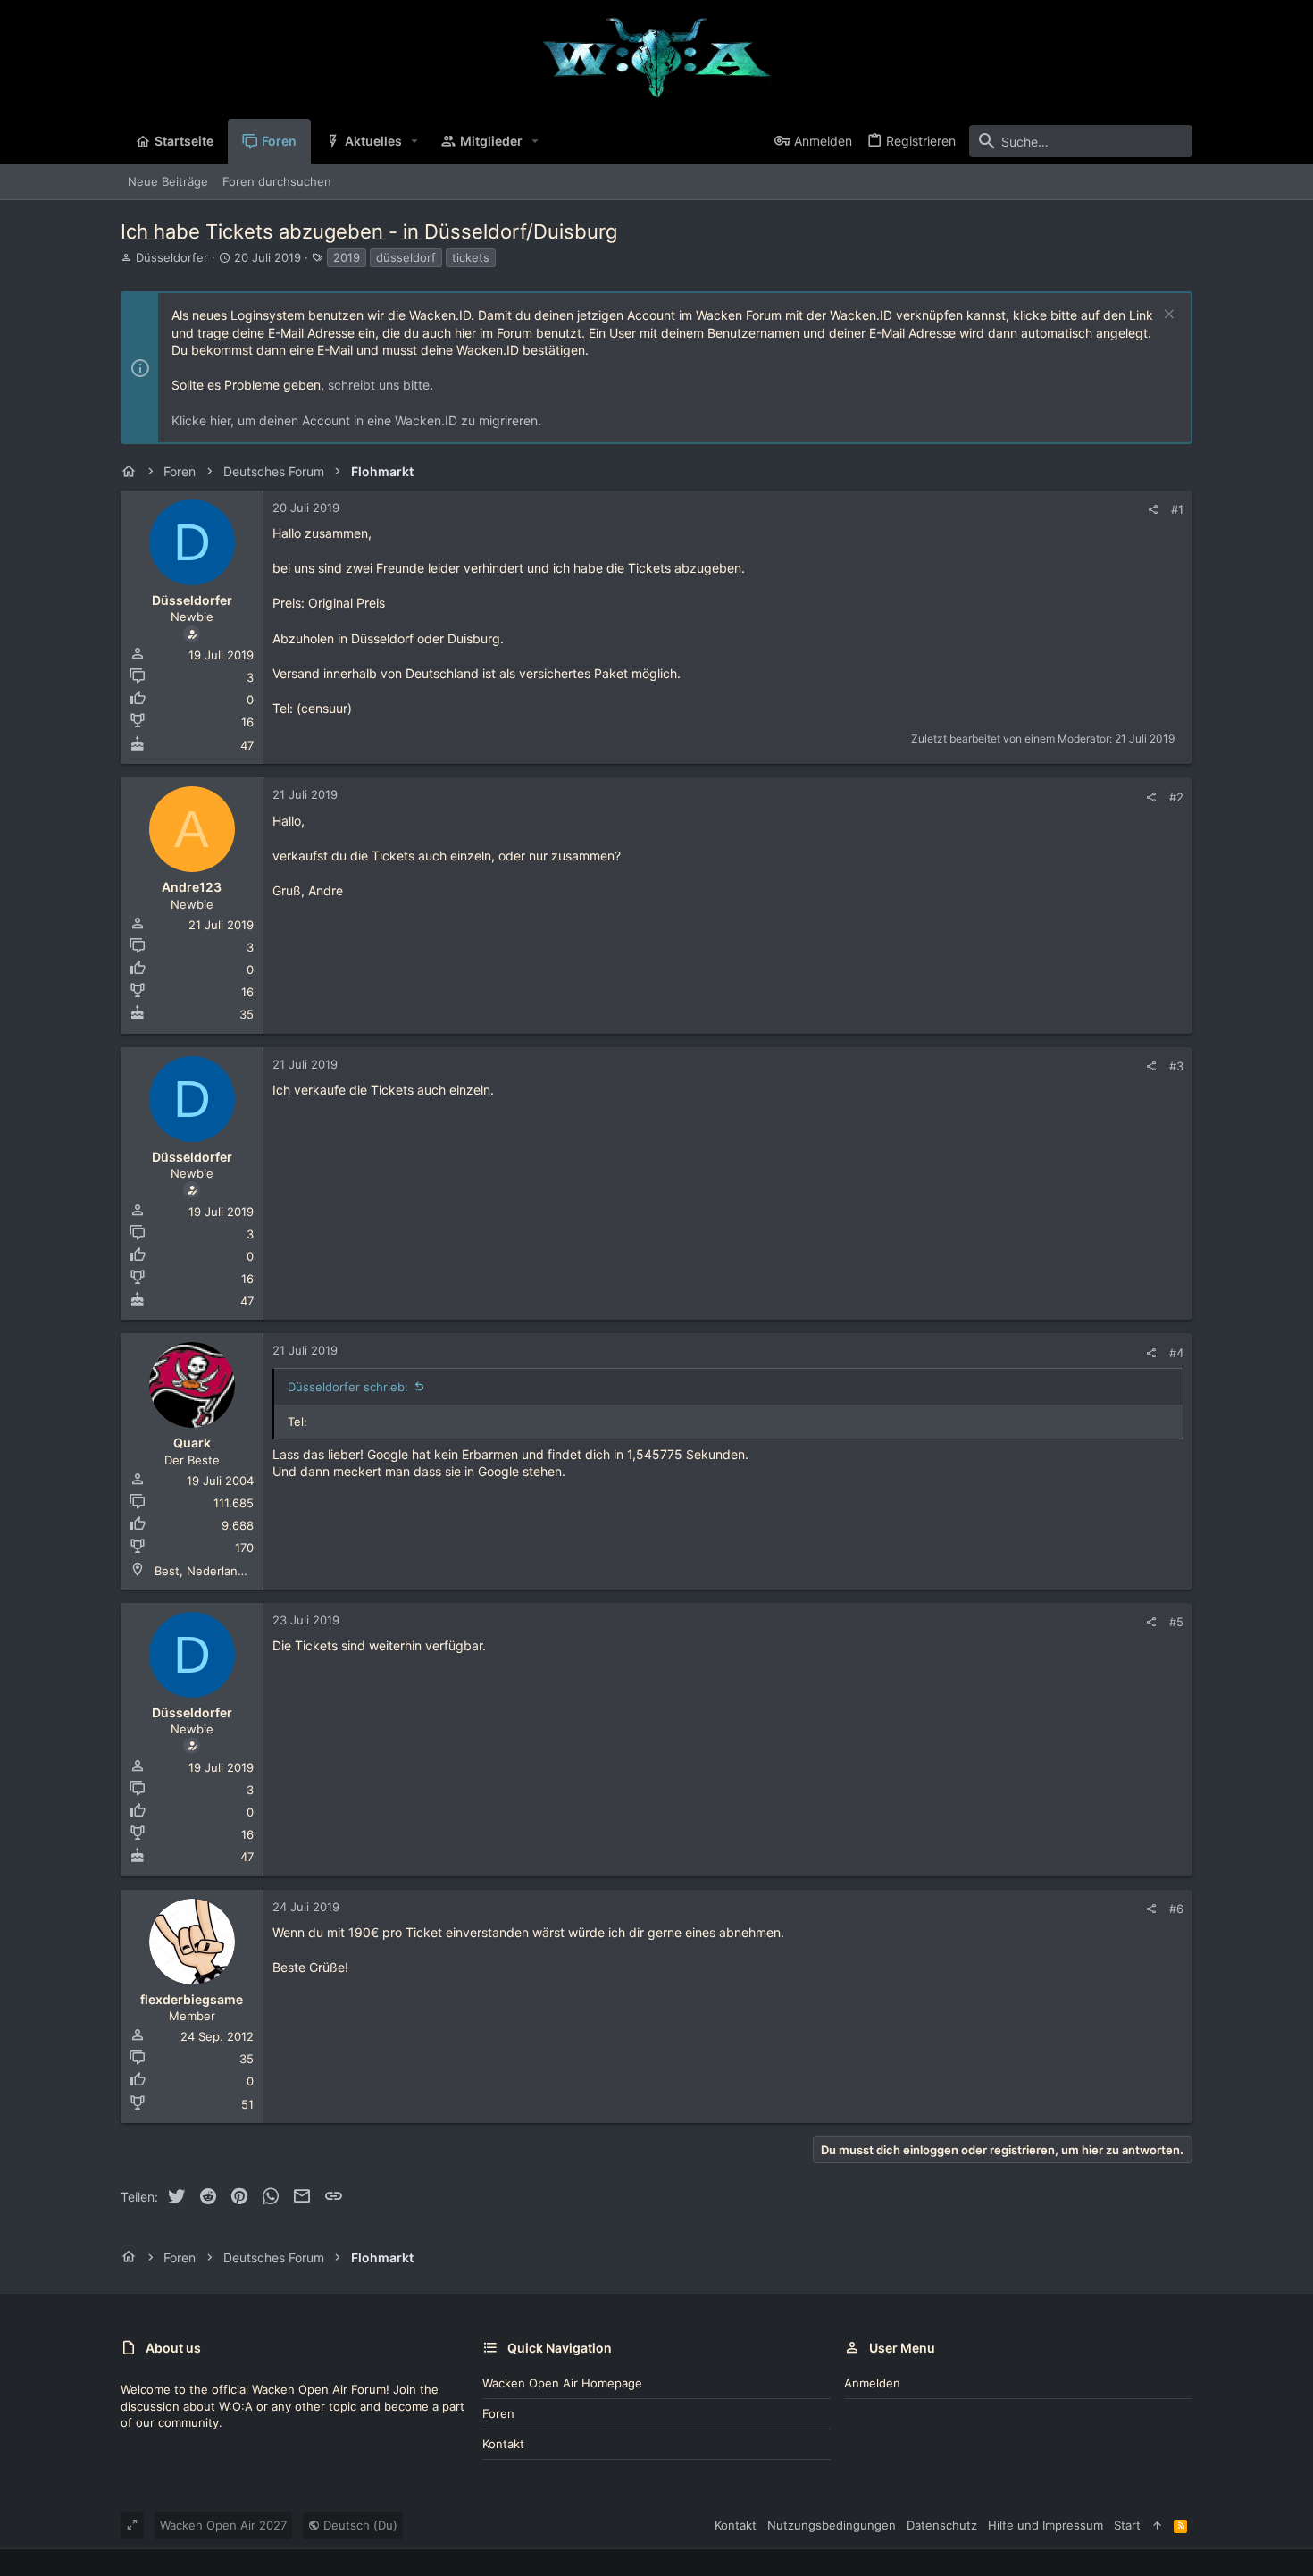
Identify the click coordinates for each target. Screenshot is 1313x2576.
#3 (1176, 1066)
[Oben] (1157, 2525)
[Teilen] (1153, 510)
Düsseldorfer (172, 257)
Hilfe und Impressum (1045, 2525)
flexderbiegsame (192, 1999)
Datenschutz (942, 2525)
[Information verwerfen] (1167, 316)
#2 (1176, 797)
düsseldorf (406, 257)
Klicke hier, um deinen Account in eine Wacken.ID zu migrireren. (356, 420)
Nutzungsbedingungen (832, 2525)
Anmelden (872, 2383)
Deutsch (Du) (359, 2525)
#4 (1176, 1353)
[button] (415, 141)
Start (1127, 2525)
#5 (1176, 1622)
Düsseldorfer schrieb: (348, 1387)
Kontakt (503, 2444)
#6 (1176, 1909)
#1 (1177, 509)
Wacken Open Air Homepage (562, 2383)
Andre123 (192, 887)
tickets (471, 257)
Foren (498, 2413)
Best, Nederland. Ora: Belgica (236, 1571)
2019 (347, 257)
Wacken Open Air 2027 (223, 2525)
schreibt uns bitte (379, 385)
